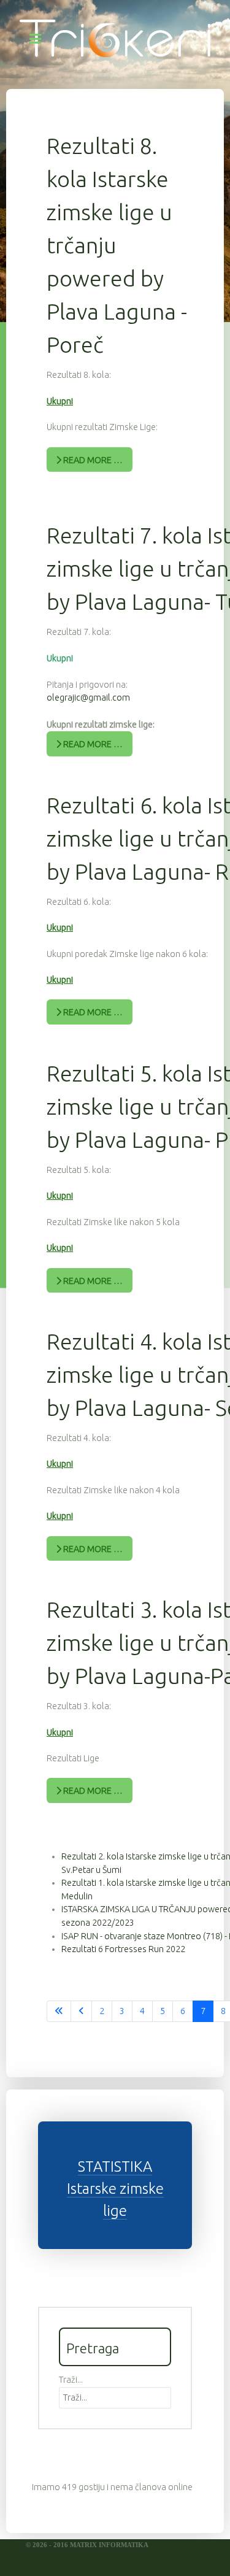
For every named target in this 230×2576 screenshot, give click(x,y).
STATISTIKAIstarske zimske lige (115, 2189)
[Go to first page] (59, 2012)
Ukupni (60, 401)
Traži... (71, 2380)
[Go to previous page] (81, 2012)
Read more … (92, 460)
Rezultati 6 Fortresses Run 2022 (123, 1949)
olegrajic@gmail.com (88, 698)
